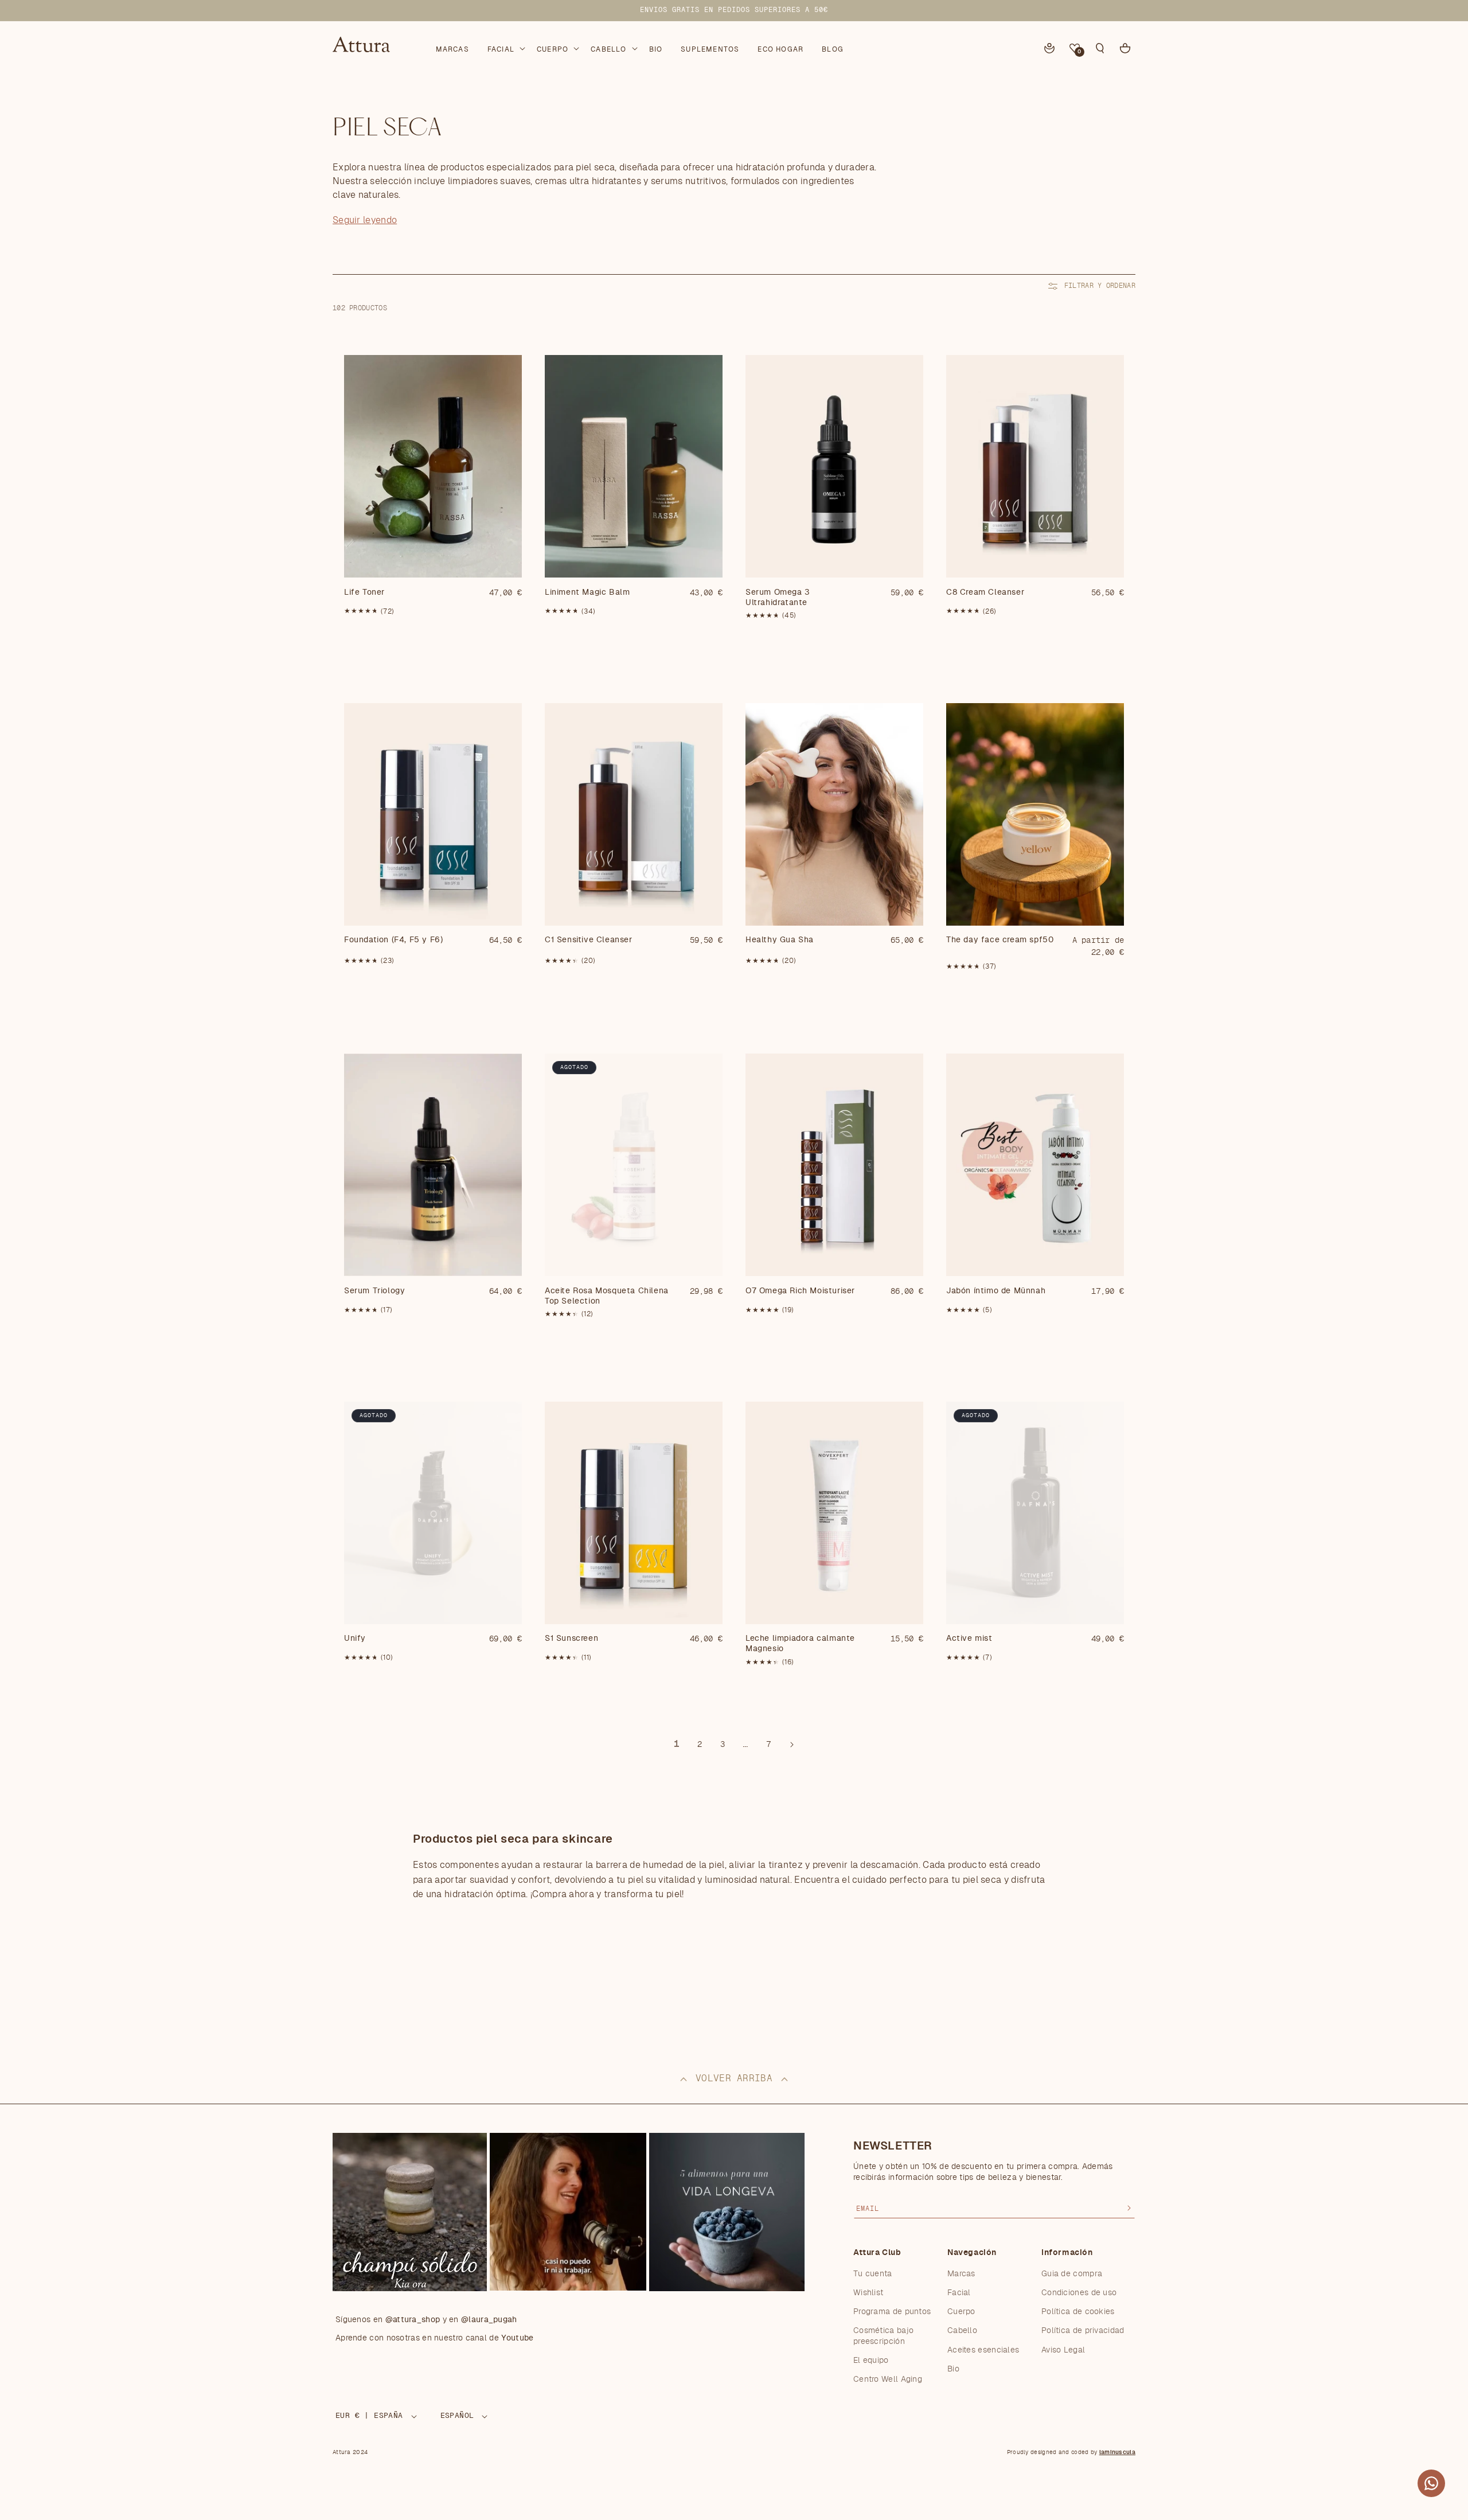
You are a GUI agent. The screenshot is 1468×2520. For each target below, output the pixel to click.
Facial (959, 2293)
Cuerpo (961, 2312)
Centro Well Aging (888, 2379)
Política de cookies (1078, 2312)
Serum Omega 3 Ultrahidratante (778, 598)
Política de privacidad (1083, 2331)
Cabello (962, 2331)
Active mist (969, 1639)
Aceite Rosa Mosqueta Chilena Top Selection (607, 1296)
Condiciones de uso (1079, 2293)
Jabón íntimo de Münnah (996, 1291)
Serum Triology (374, 1291)
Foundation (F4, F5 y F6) (393, 940)
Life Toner (364, 592)
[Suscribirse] (1129, 2208)
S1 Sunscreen (571, 1639)
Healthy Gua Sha (780, 940)
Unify (355, 1639)
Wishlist (868, 2293)
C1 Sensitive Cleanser (589, 940)
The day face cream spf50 (1000, 940)
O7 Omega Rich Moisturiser (800, 1291)
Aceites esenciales (983, 2350)
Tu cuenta (873, 2274)
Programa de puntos (892, 2312)
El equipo (871, 2361)
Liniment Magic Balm (587, 592)
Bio (953, 2369)
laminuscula (1117, 2452)
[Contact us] (1431, 2483)
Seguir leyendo (365, 220)
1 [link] (677, 1744)
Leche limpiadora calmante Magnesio (800, 1644)
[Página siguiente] (791, 1745)
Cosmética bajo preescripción (883, 2336)
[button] (505, 47)
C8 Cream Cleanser (985, 592)
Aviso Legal (1063, 2350)
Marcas (961, 2274)
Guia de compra (1072, 2274)
